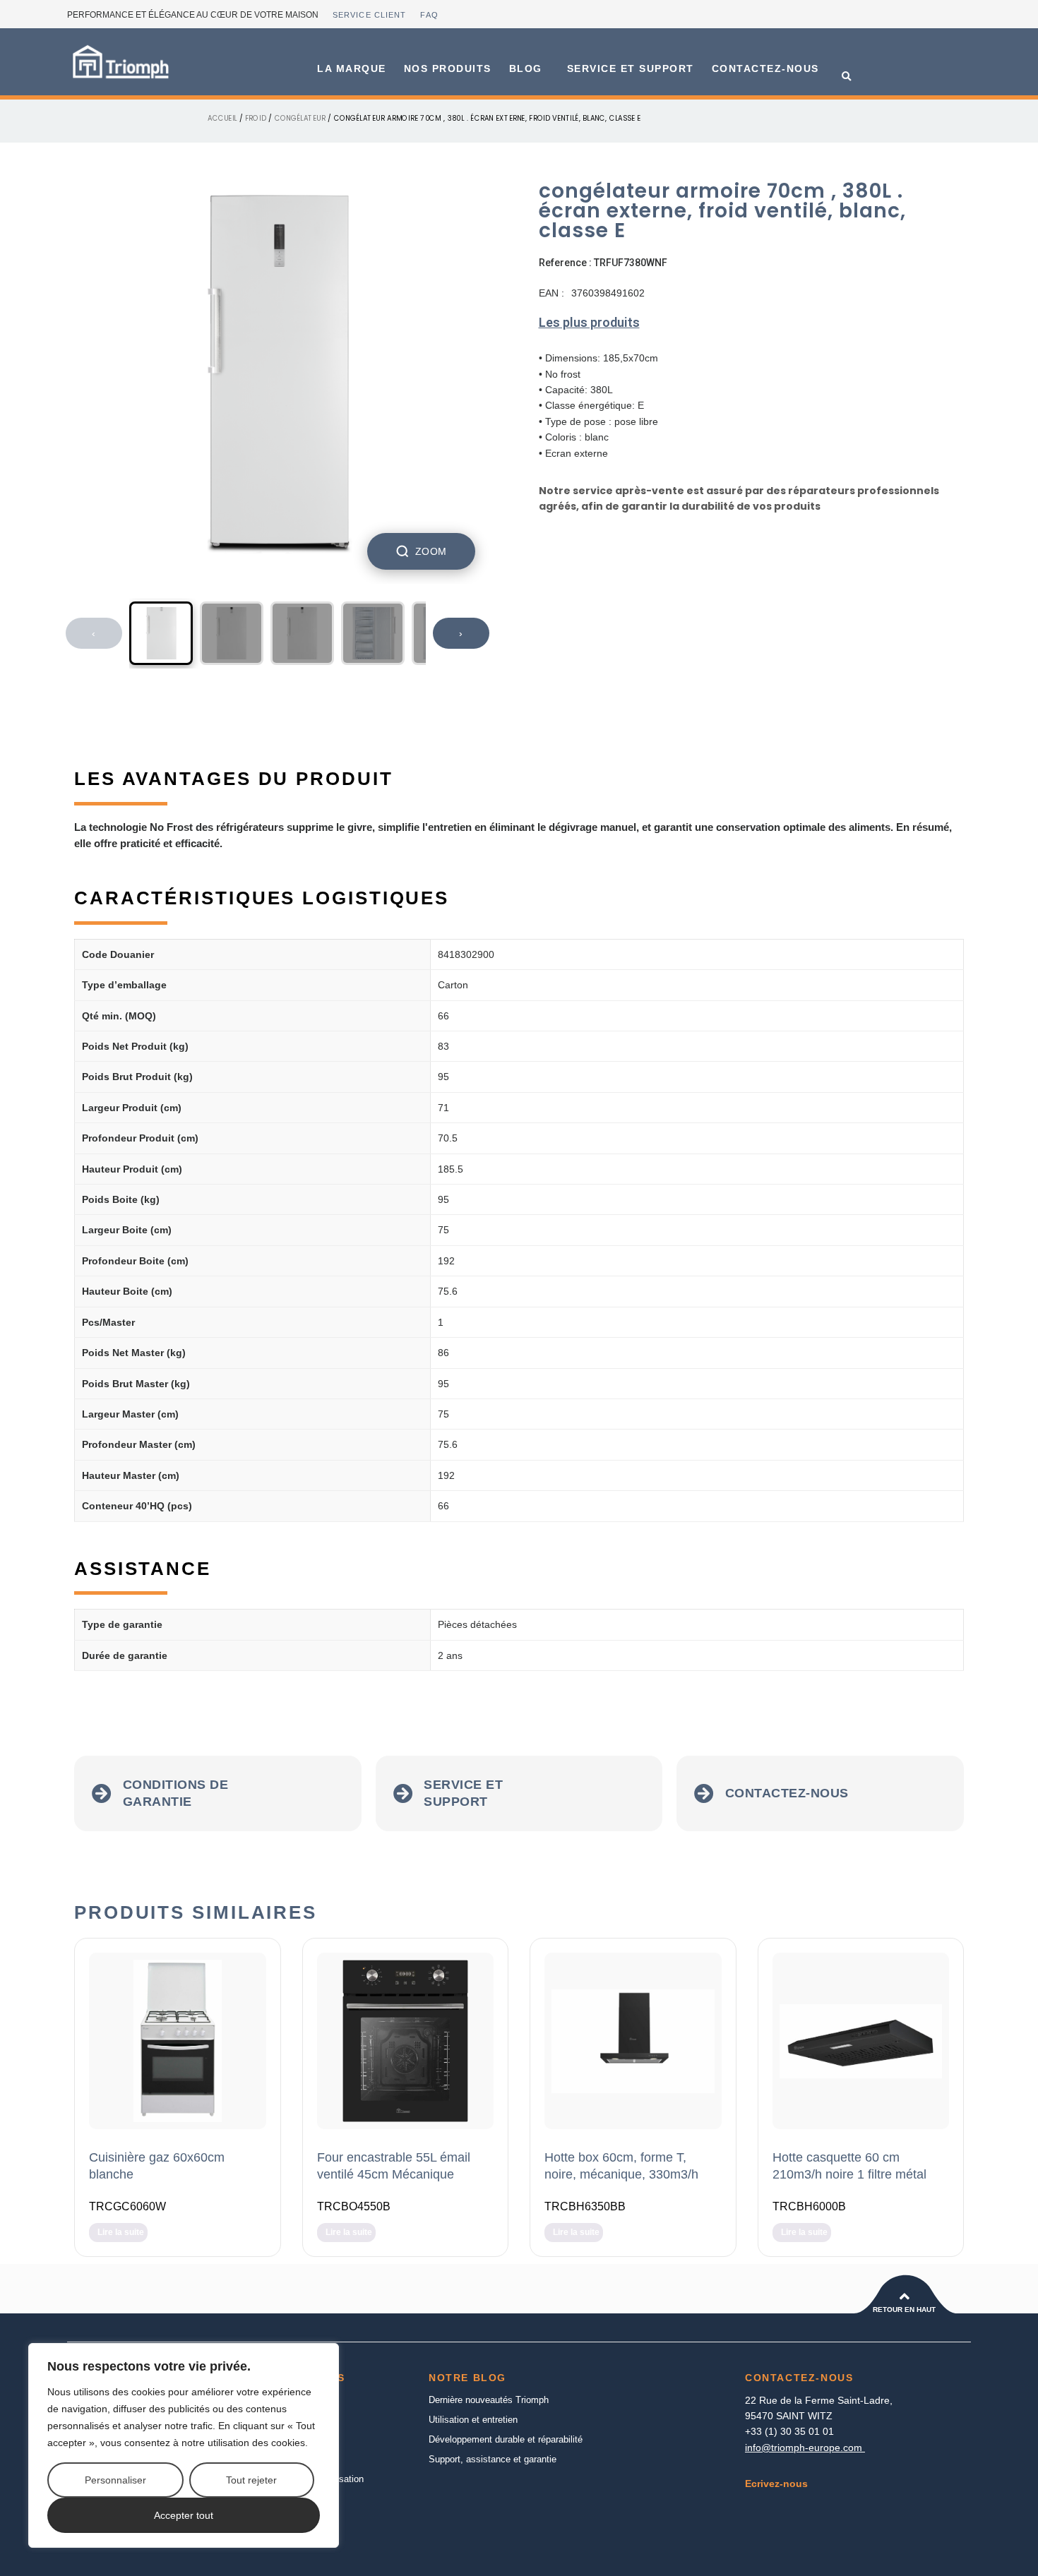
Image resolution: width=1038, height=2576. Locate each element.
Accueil (222, 118)
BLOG (526, 68)
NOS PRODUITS (448, 68)
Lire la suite (121, 2232)
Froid (256, 118)
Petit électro (282, 2459)
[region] (184, 2445)
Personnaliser (115, 2480)
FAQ (429, 15)
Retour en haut (904, 2310)
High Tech (278, 2499)
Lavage (272, 2439)
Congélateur (300, 118)
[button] (847, 77)
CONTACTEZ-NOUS (765, 68)
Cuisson (274, 2420)
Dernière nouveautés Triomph (489, 2400)
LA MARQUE (352, 68)
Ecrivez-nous (776, 2484)
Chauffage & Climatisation (310, 2479)
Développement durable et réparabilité (506, 2439)
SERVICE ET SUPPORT (631, 68)
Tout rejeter (251, 2480)
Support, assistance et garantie (493, 2459)
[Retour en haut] (905, 2296)
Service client (369, 15)
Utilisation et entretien (473, 2420)
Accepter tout (184, 2515)
